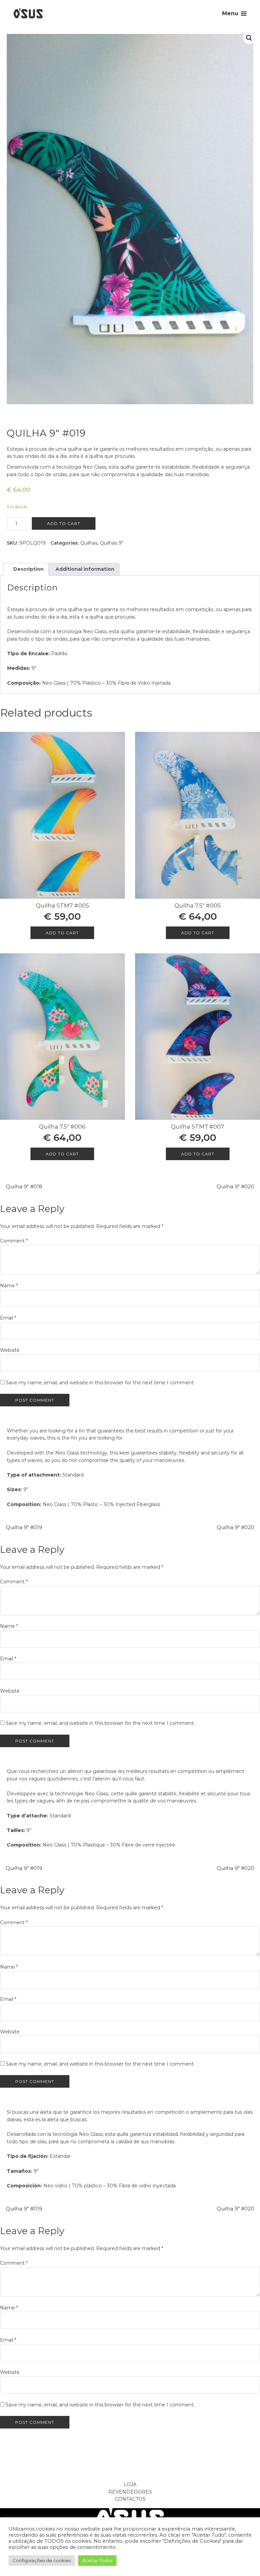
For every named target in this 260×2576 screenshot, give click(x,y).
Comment (14, 1241)
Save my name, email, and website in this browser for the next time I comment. (100, 1383)
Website (10, 1350)
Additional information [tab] (84, 569)
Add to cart (64, 523)
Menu (230, 13)
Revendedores (130, 2492)
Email (8, 1318)
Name (9, 1286)
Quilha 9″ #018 (24, 1186)
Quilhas (89, 543)
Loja (130, 2484)
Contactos (130, 2499)
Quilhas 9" (112, 543)
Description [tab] (28, 569)
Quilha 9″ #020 (235, 1186)
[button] (249, 38)
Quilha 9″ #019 (24, 1527)
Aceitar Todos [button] (97, 2560)
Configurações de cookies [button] (42, 2560)
